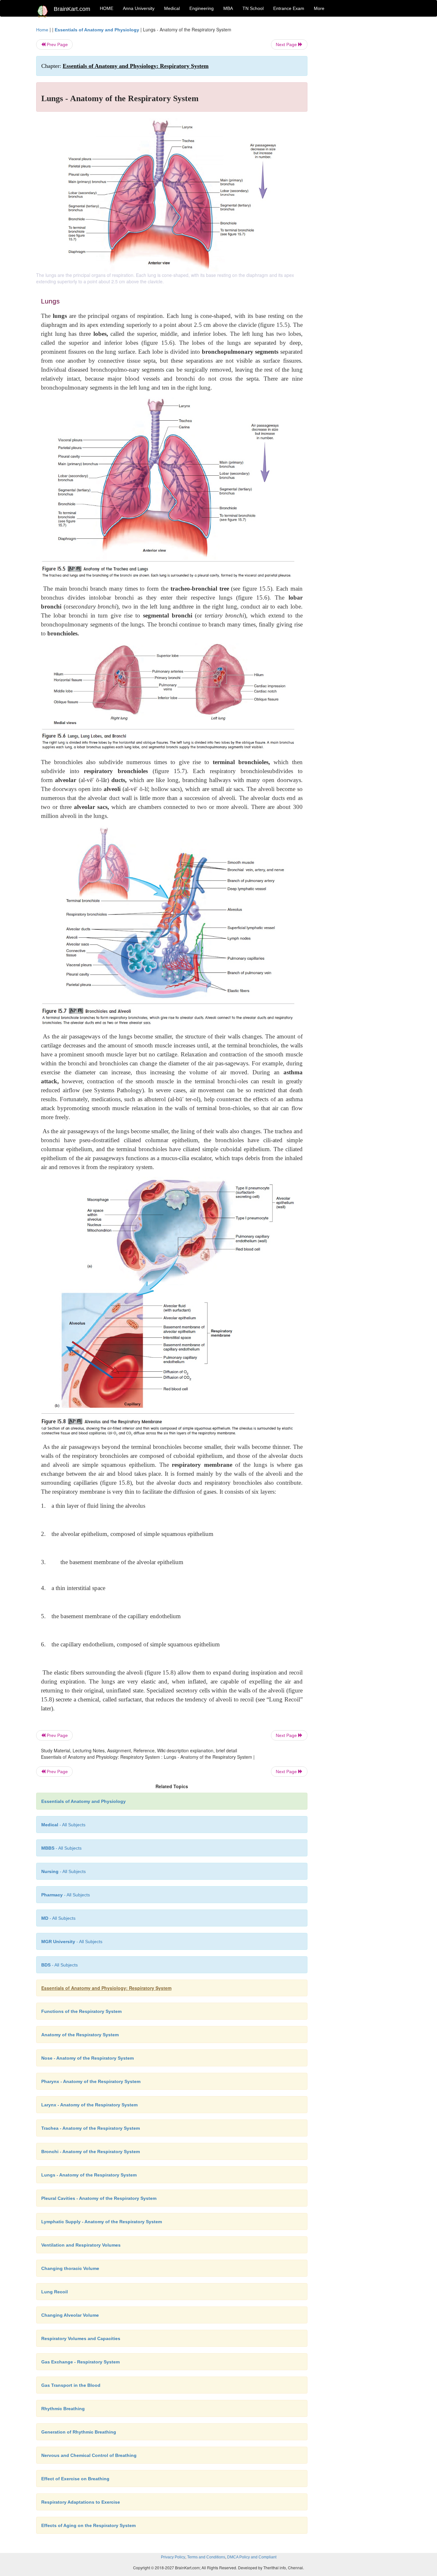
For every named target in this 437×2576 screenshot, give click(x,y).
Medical (172, 8)
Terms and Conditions (206, 2557)
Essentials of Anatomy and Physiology (97, 30)
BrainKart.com (72, 9)
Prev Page (57, 44)
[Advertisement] (359, 122)
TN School (253, 8)
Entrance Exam (289, 8)
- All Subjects (63, 1825)
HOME (107, 8)
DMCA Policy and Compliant (252, 2557)
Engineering (202, 8)
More (319, 8)
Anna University (139, 8)
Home (42, 30)
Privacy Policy (173, 2557)
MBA (228, 8)
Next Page (287, 44)
